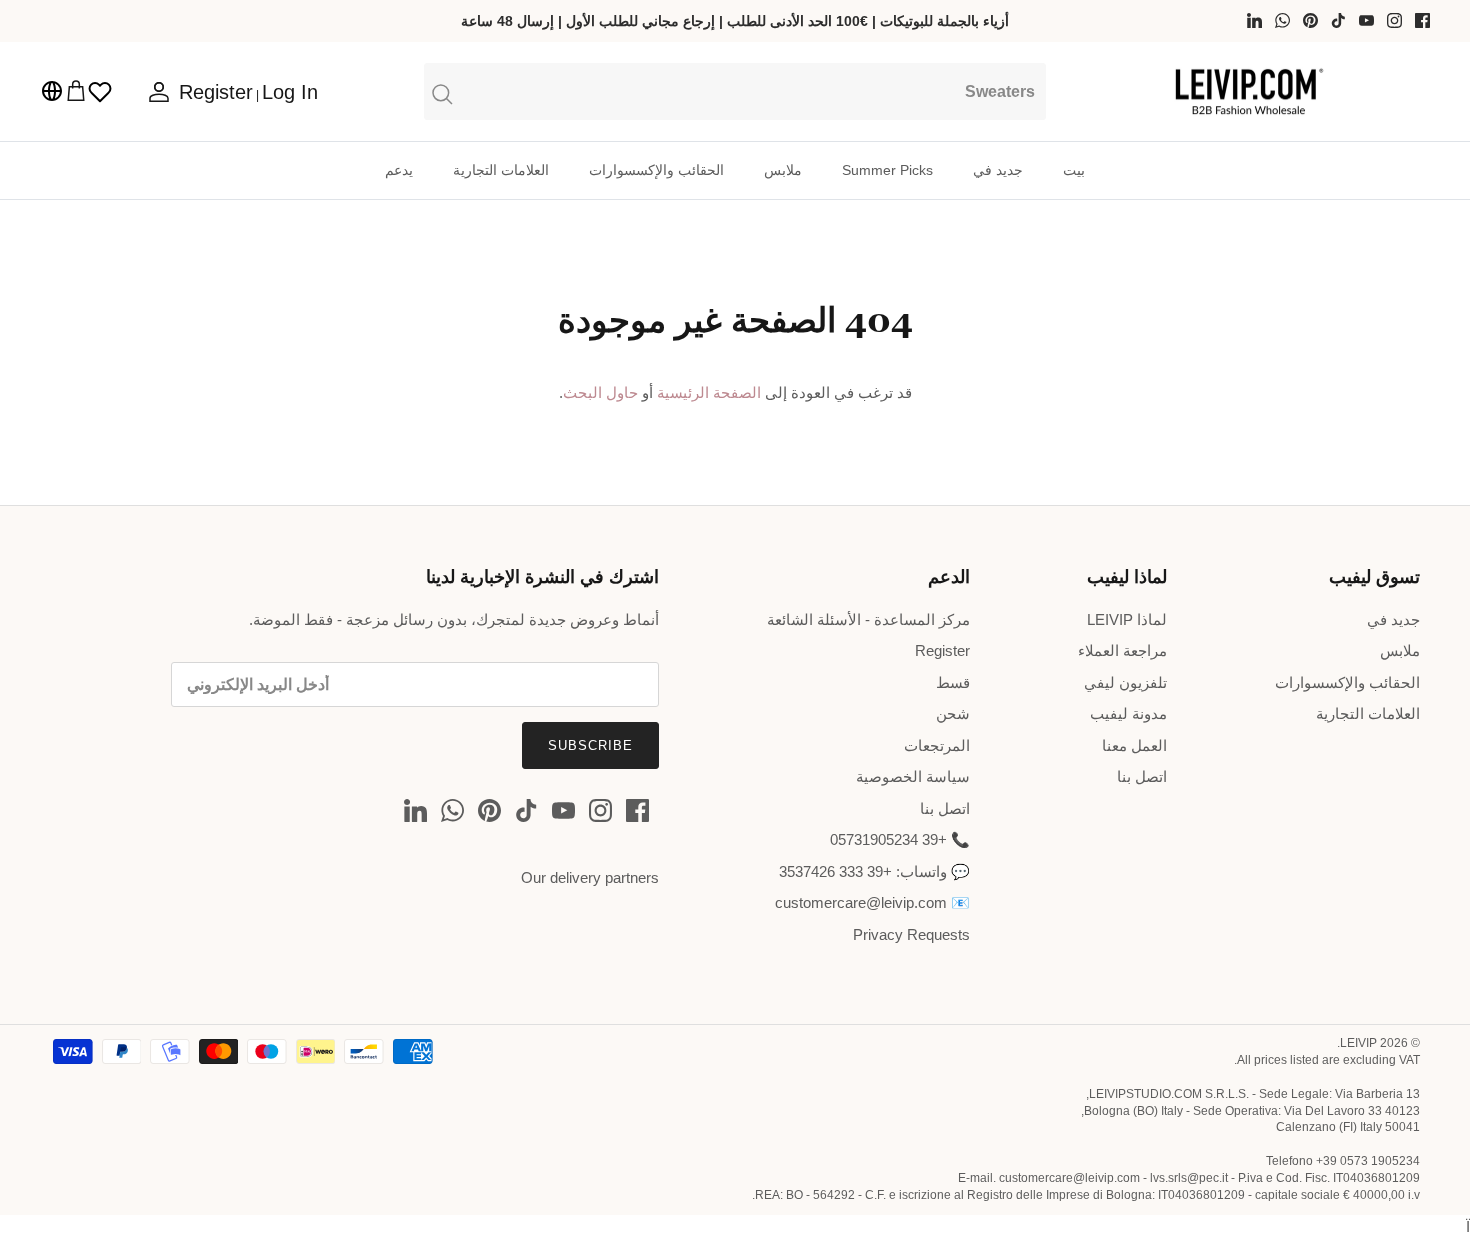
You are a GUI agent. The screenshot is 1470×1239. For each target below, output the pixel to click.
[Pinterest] (1310, 20)
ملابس (783, 170)
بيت (1074, 170)
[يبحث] (735, 91)
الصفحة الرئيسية (709, 392)
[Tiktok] (1338, 20)
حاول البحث (600, 392)
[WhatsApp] (1282, 20)
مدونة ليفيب (1128, 713)
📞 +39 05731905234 (900, 839)
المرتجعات (937, 745)
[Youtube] (1366, 20)
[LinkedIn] (1254, 20)
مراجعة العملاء (1122, 650)
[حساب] (163, 92)
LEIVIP (1358, 1043)
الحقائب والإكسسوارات (656, 170)
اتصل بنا (1142, 776)
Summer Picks (887, 170)
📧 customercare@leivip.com (872, 902)
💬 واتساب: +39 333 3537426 (874, 871)
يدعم (399, 170)
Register (942, 650)
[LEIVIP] (1248, 92)
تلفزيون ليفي (1125, 682)
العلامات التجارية (501, 170)
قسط (953, 682)
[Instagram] (1394, 20)
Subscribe (590, 745)
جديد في (998, 170)
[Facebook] (1422, 20)
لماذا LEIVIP (1127, 619)
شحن (953, 713)
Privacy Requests (911, 934)
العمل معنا (1134, 745)
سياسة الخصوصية (913, 776)
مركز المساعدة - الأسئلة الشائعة (868, 619)
